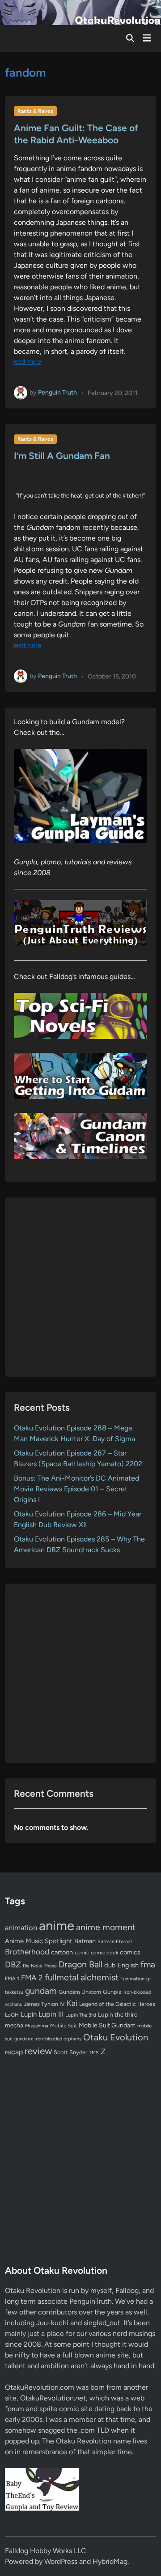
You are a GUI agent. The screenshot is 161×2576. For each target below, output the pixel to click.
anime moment (106, 1927)
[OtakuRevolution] (80, 12)
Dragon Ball (80, 1964)
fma (148, 1964)
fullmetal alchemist (82, 1977)
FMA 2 (32, 1978)
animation (21, 1928)
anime (57, 1926)
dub (110, 1965)
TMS (94, 2053)
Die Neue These (40, 1966)
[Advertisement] (80, 1287)
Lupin (29, 2014)
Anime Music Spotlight (39, 1941)
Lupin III (51, 2014)
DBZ (13, 1964)
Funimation (132, 1979)
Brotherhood (27, 1952)
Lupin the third (118, 2014)
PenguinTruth (91, 2301)
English (128, 1965)
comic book (104, 1953)
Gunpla (112, 1992)
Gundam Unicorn (80, 1992)
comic (82, 1953)
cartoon (62, 1952)
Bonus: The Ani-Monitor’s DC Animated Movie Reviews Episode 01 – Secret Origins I (76, 1489)
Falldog (127, 2290)
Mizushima (37, 2026)
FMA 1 (12, 1979)
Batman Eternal (114, 1941)
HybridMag (110, 2561)
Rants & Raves (35, 111)
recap (14, 2052)
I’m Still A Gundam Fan (62, 456)
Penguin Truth (57, 393)
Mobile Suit (64, 2026)
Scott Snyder (70, 2052)
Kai (72, 2003)
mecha (14, 2025)
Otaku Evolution (116, 2037)
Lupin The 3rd (81, 2015)
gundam (41, 1991)
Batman (85, 1941)
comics (130, 1952)
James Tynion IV (44, 2004)
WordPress (61, 2561)
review (38, 2051)
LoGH (12, 2015)
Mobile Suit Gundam (107, 2025)
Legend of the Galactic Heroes (117, 2004)
